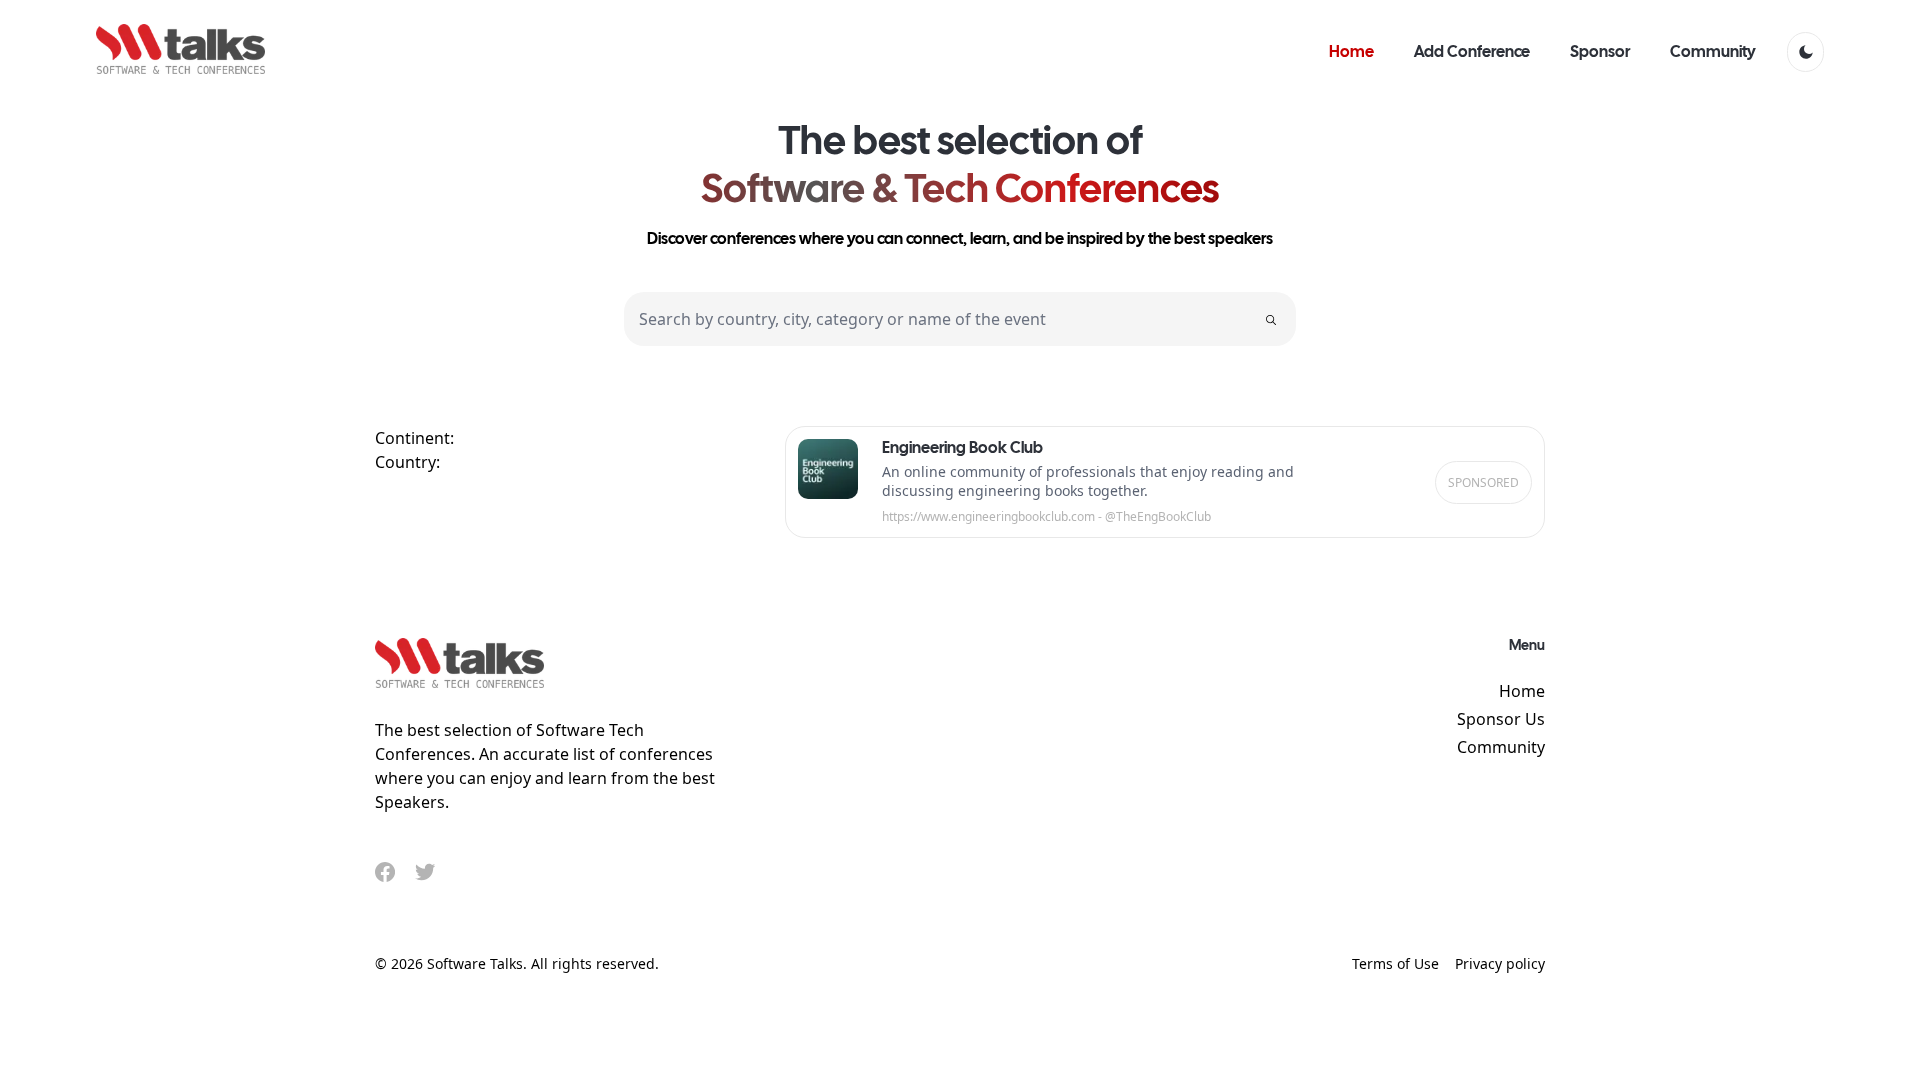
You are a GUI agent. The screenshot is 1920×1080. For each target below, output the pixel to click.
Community (1501, 747)
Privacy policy (1500, 963)
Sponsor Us (1501, 719)
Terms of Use (1395, 963)
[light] (1805, 52)
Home (1522, 691)
